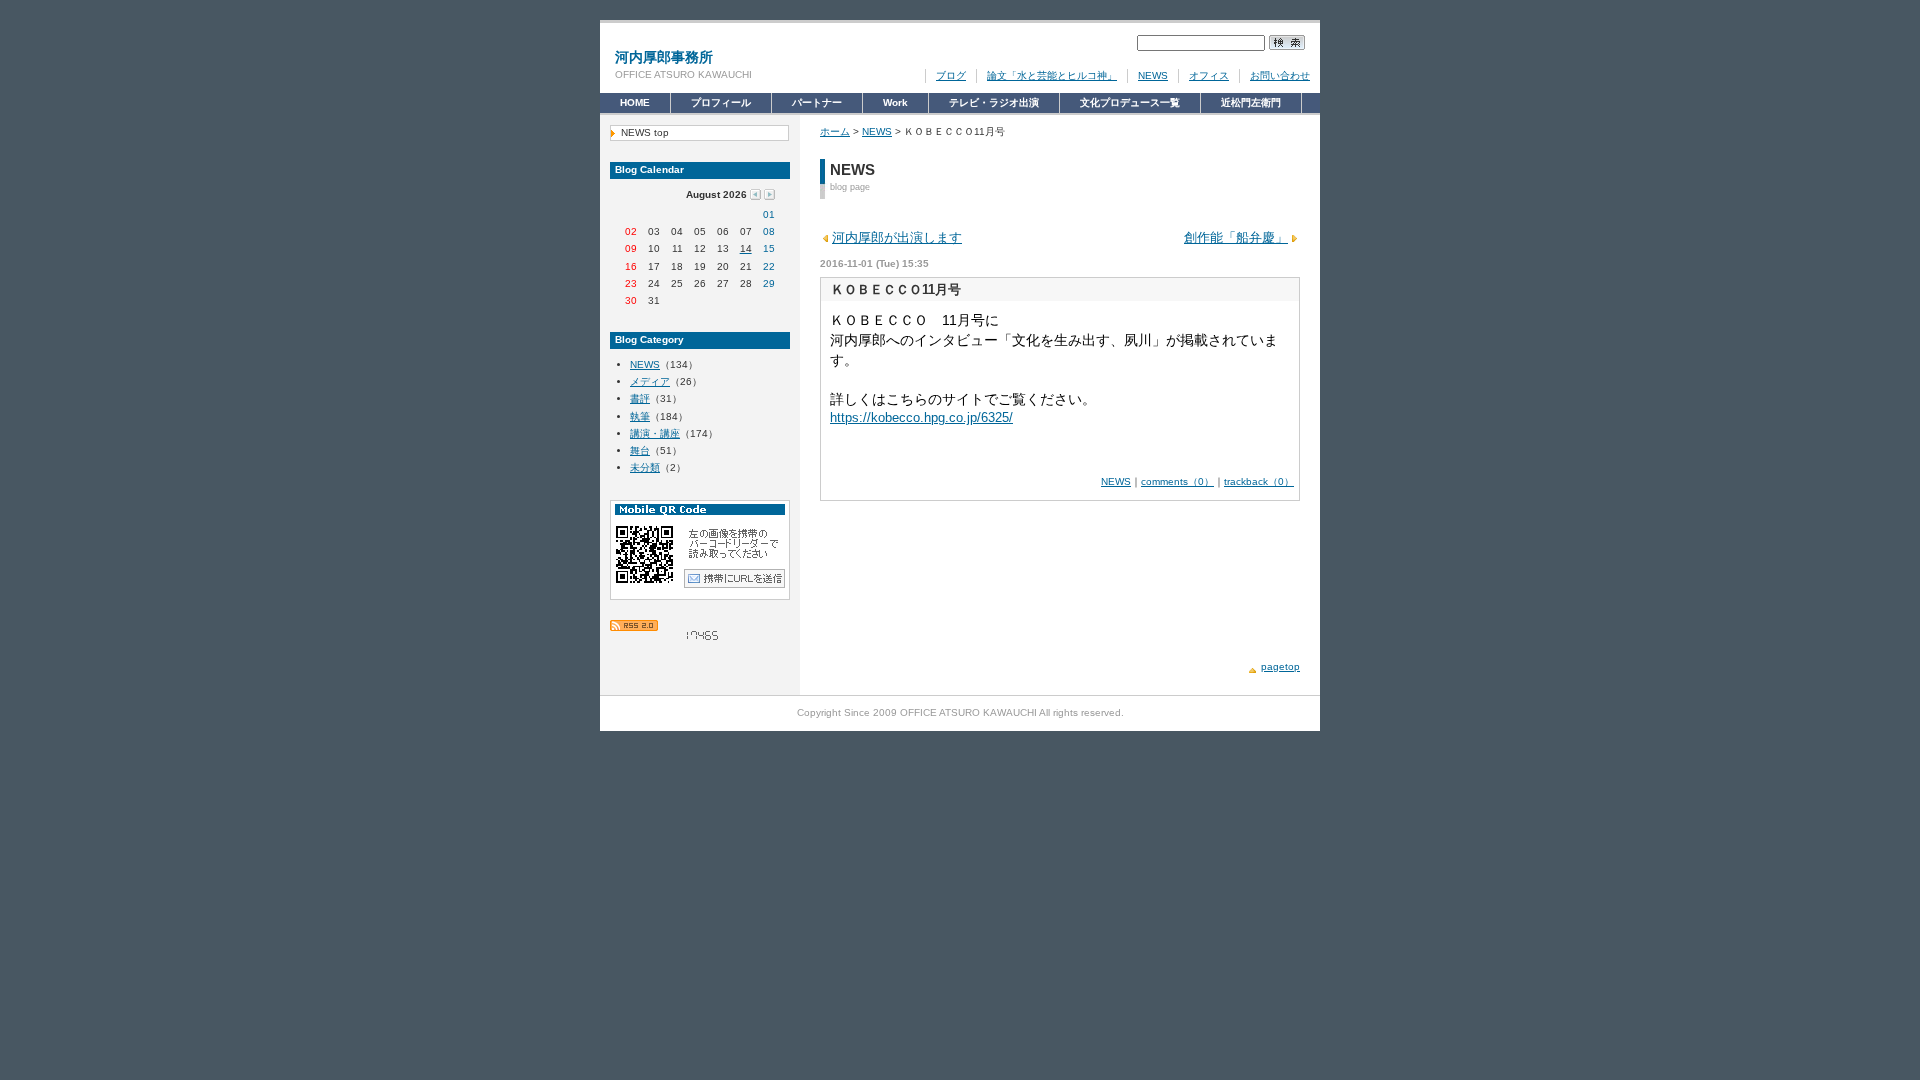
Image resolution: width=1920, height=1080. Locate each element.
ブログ (951, 75)
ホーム (835, 131)
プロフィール (721, 105)
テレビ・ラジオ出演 (994, 105)
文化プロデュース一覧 (1130, 105)
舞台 (640, 450)
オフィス (1209, 75)
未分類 (645, 467)
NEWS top (645, 132)
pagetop (1280, 666)
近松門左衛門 (1251, 105)
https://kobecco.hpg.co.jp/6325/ (921, 417)
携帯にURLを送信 (734, 578)
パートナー (817, 105)
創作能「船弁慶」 (1236, 237)
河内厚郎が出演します (897, 237)
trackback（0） (1259, 481)
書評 (640, 398)
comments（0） (1177, 481)
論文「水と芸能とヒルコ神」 (1052, 75)
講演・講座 (655, 433)
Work (898, 105)
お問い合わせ (1280, 75)
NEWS (1153, 75)
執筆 (640, 416)
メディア (650, 381)
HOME (635, 102)
